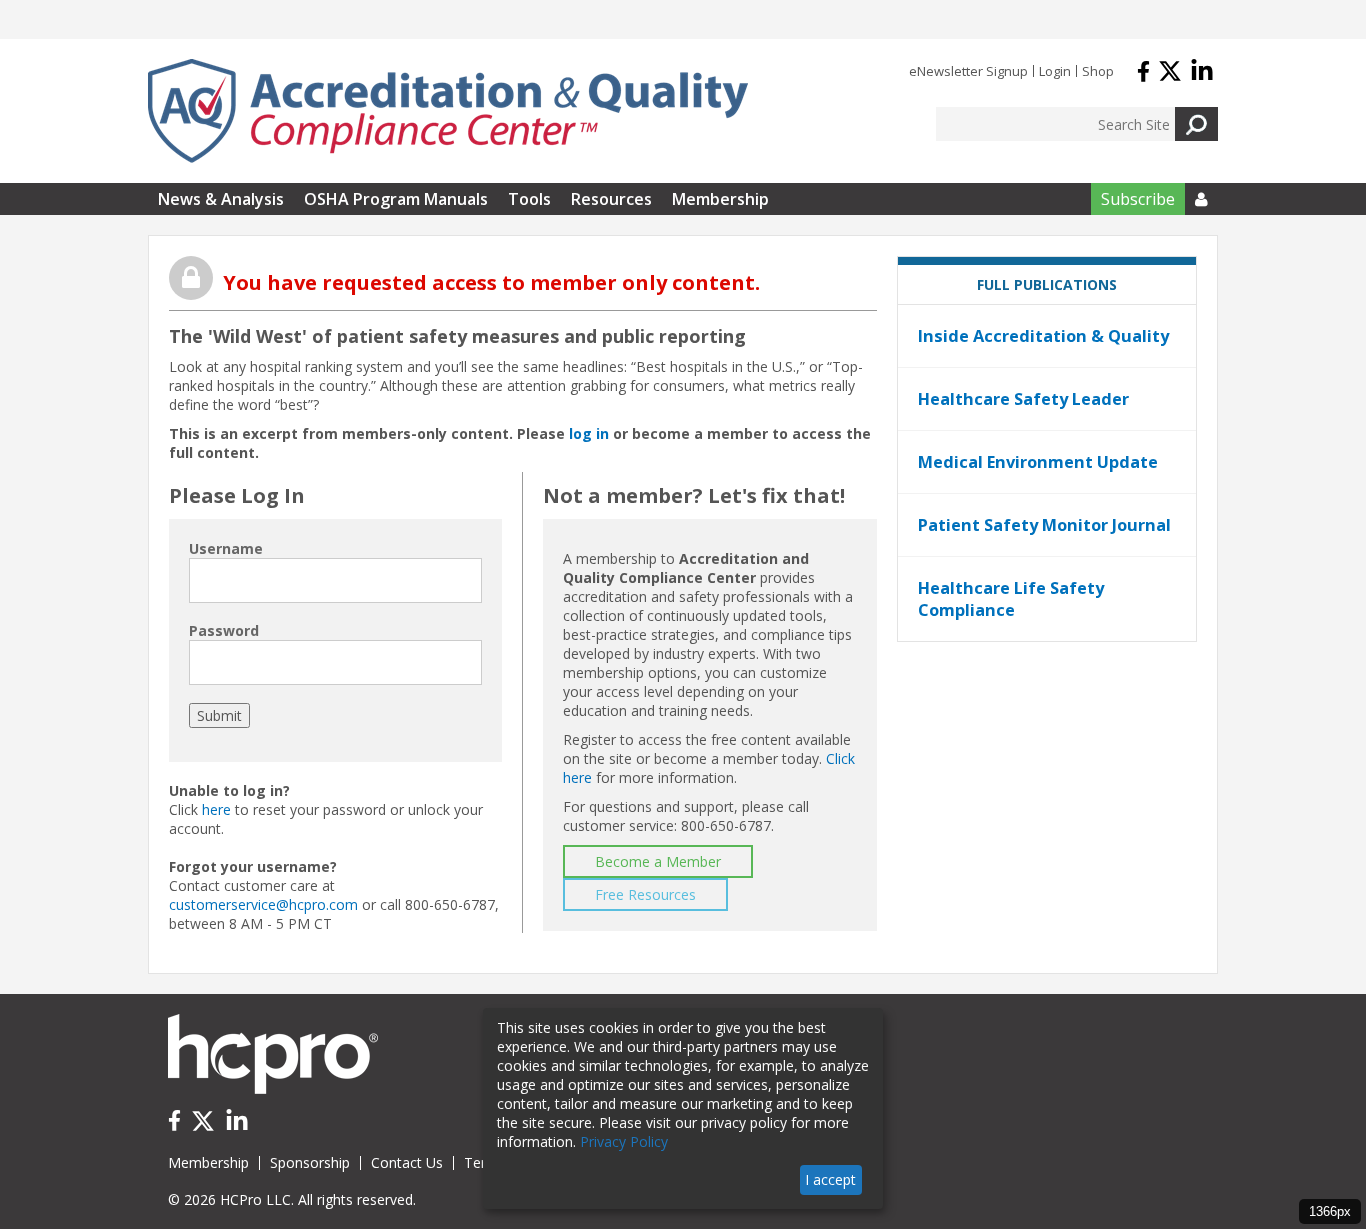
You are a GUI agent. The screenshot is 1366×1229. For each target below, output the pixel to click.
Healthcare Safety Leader (1023, 399)
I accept (830, 1179)
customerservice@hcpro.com (263, 904)
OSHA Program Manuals (396, 199)
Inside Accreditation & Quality (1043, 336)
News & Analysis (221, 199)
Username (226, 548)
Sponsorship (310, 1162)
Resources (611, 199)
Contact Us (407, 1162)
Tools (529, 199)
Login (1055, 71)
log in (589, 433)
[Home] (448, 111)
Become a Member (658, 861)
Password (224, 630)
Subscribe (1138, 199)
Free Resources (645, 894)
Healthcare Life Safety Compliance (1011, 599)
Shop (1098, 71)
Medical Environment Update (1038, 462)
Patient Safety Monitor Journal (1044, 525)
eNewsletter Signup (968, 71)
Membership (720, 199)
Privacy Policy (624, 1141)
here (216, 809)
